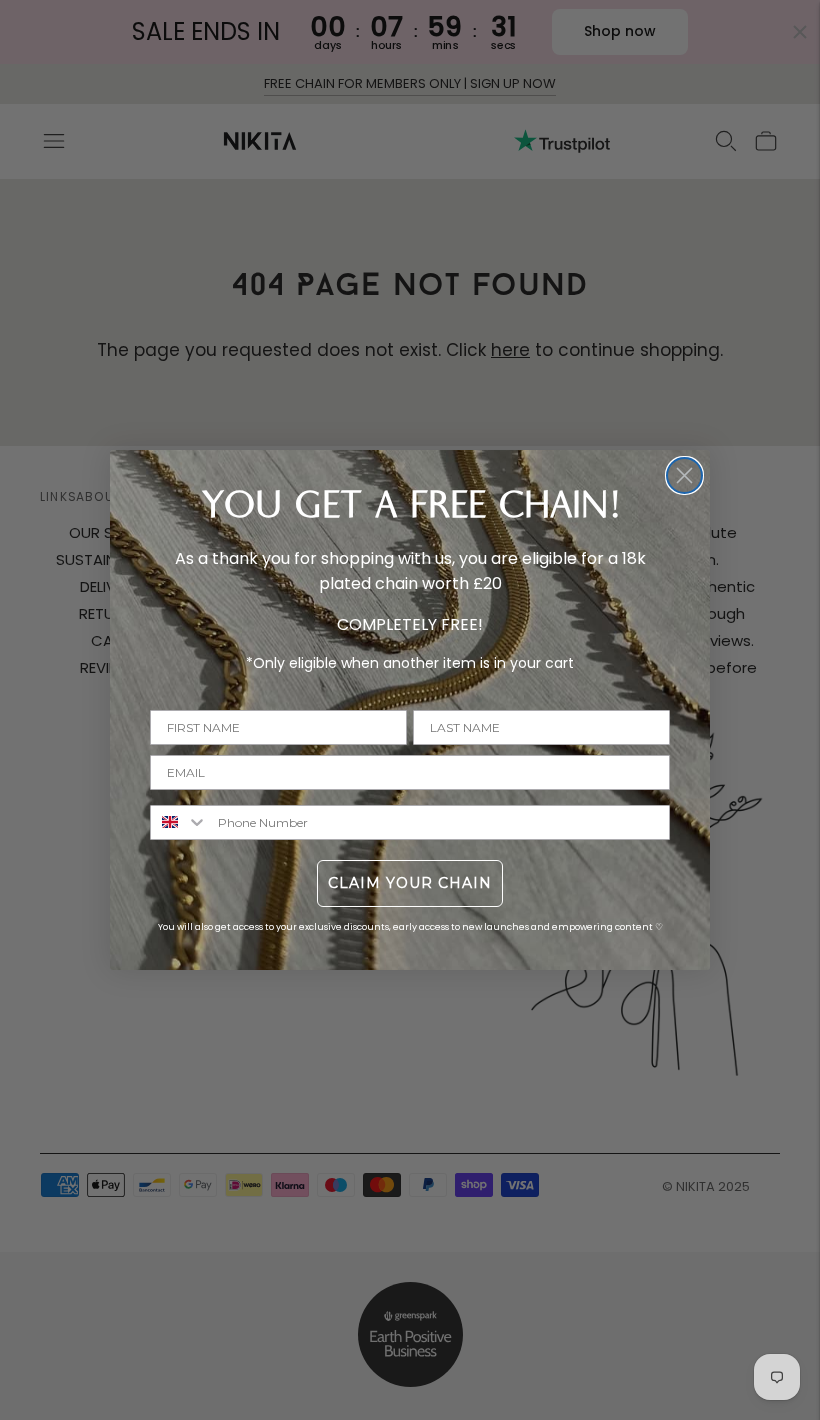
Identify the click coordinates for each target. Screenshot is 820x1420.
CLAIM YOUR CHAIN (410, 883)
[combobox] (179, 822)
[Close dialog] (684, 475)
